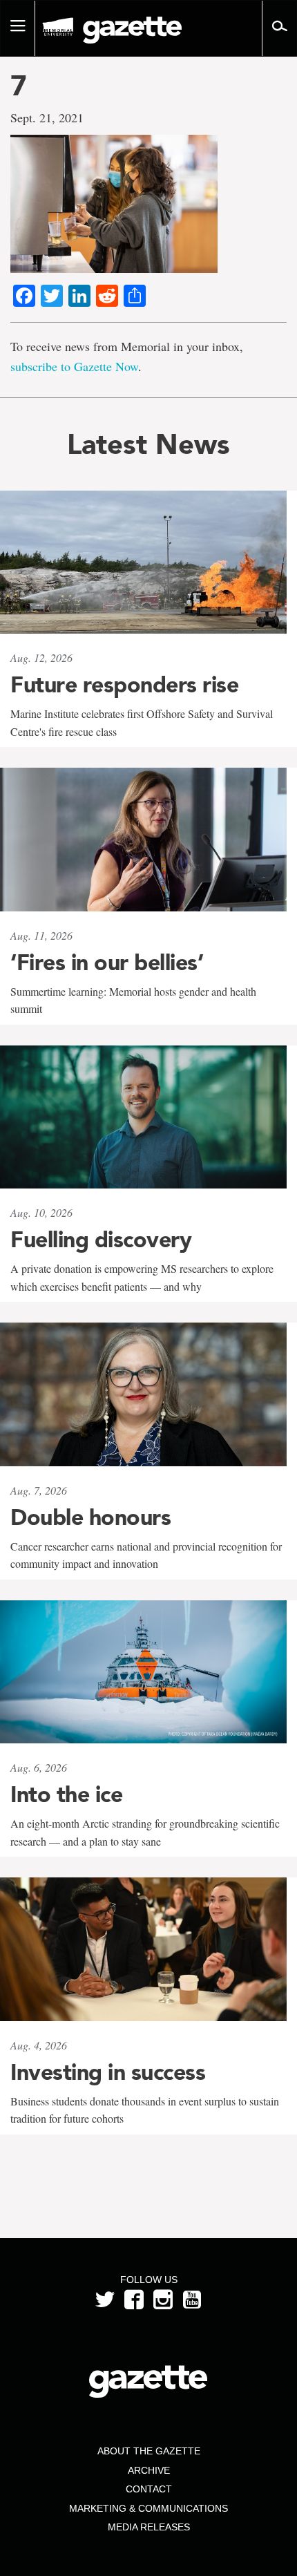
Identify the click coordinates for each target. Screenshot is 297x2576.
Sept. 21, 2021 (47, 117)
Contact (149, 2489)
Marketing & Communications (148, 2508)
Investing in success (108, 2072)
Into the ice (66, 1794)
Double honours (90, 1517)
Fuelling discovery (101, 1240)
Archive (149, 2470)
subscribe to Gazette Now (74, 366)
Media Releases (149, 2527)
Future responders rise (124, 685)
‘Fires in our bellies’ (107, 963)
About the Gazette (149, 2451)
